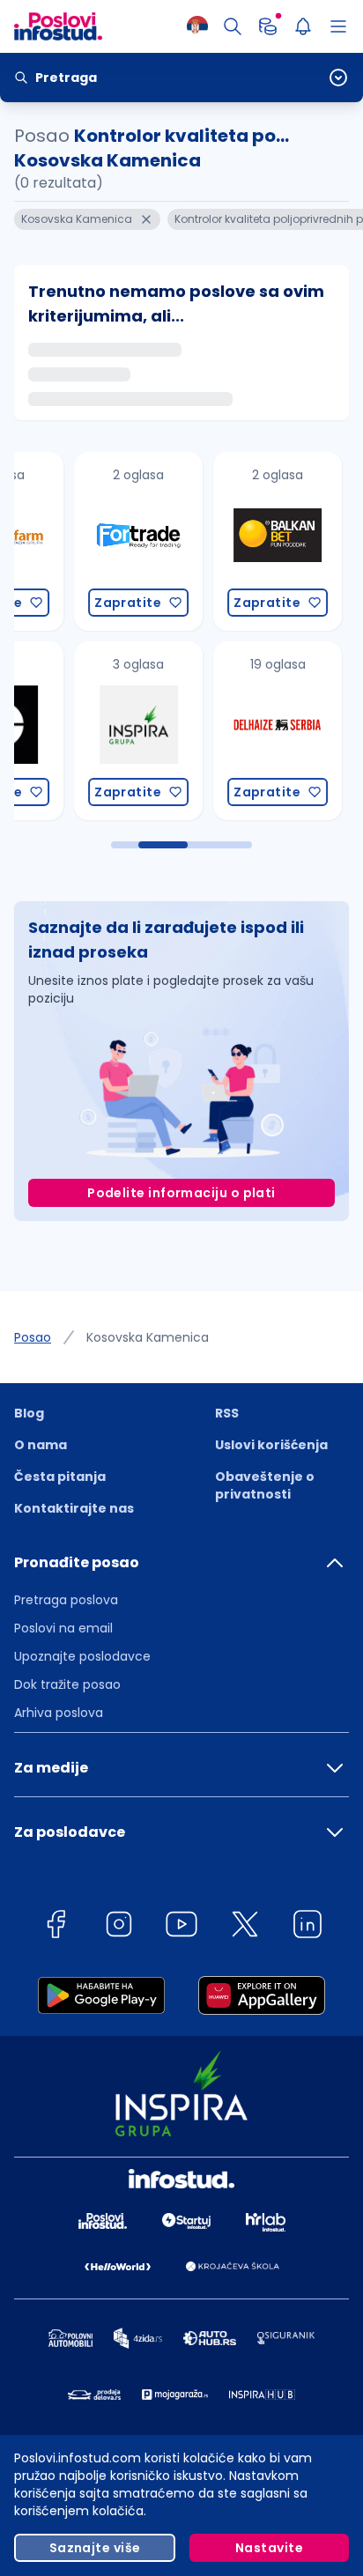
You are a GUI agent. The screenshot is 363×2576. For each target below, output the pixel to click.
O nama (41, 1445)
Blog (29, 1413)
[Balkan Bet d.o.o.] (215, 541)
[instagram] (119, 1927)
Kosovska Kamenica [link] (148, 1337)
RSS (227, 1413)
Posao (33, 1337)
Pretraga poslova (66, 1600)
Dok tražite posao (67, 1684)
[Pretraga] (233, 26)
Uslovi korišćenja (271, 1445)
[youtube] (181, 1927)
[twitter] (245, 1927)
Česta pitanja (60, 1477)
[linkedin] (307, 1927)
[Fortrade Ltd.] (76, 541)
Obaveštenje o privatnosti (265, 1485)
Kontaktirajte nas (74, 1508)
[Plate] (268, 26)
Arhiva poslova (59, 1713)
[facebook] (56, 1927)
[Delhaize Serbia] (215, 731)
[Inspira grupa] (76, 731)
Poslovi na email (63, 1628)
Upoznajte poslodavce (82, 1656)
